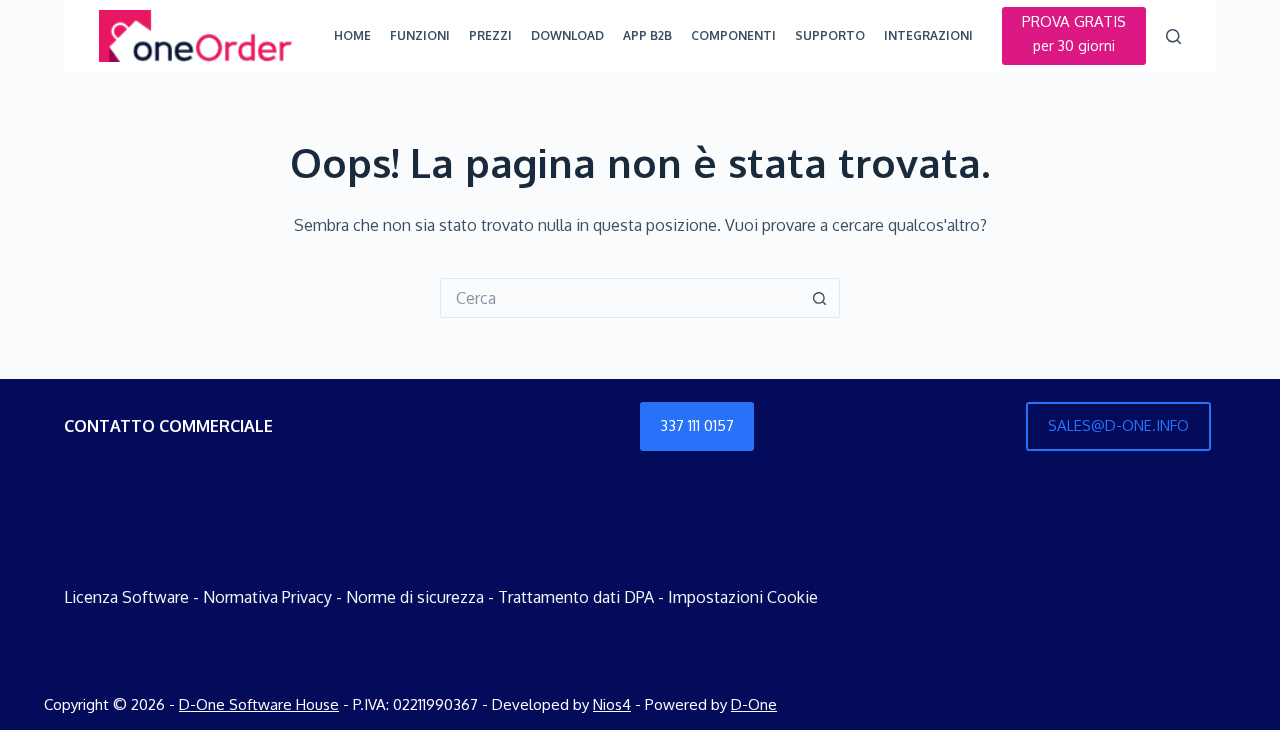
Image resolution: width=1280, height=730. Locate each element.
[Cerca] (1173, 36)
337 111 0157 (697, 425)
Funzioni (420, 35)
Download (567, 35)
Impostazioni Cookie (743, 597)
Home (352, 35)
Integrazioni (928, 35)
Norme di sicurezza (415, 597)
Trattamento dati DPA (576, 597)
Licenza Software (126, 597)
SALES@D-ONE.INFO (1118, 425)
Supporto (830, 35)
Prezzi (490, 35)
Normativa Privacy (267, 597)
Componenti (733, 35)
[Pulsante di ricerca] (820, 298)
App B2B (647, 35)
